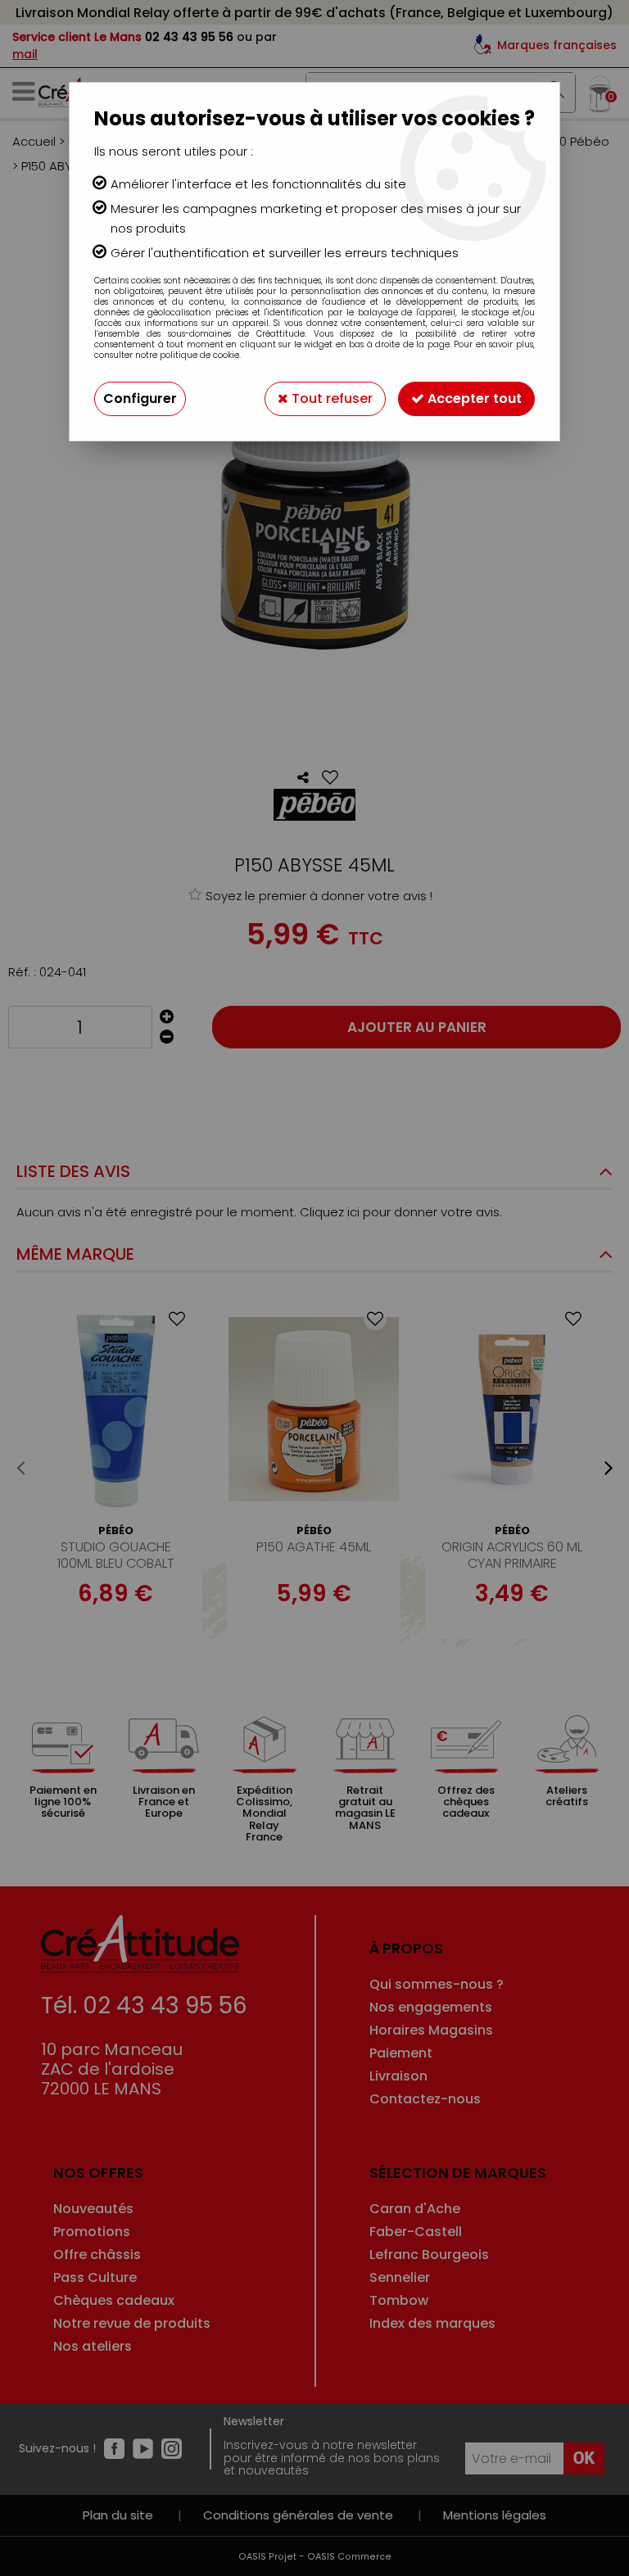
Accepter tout (473, 398)
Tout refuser (330, 398)
